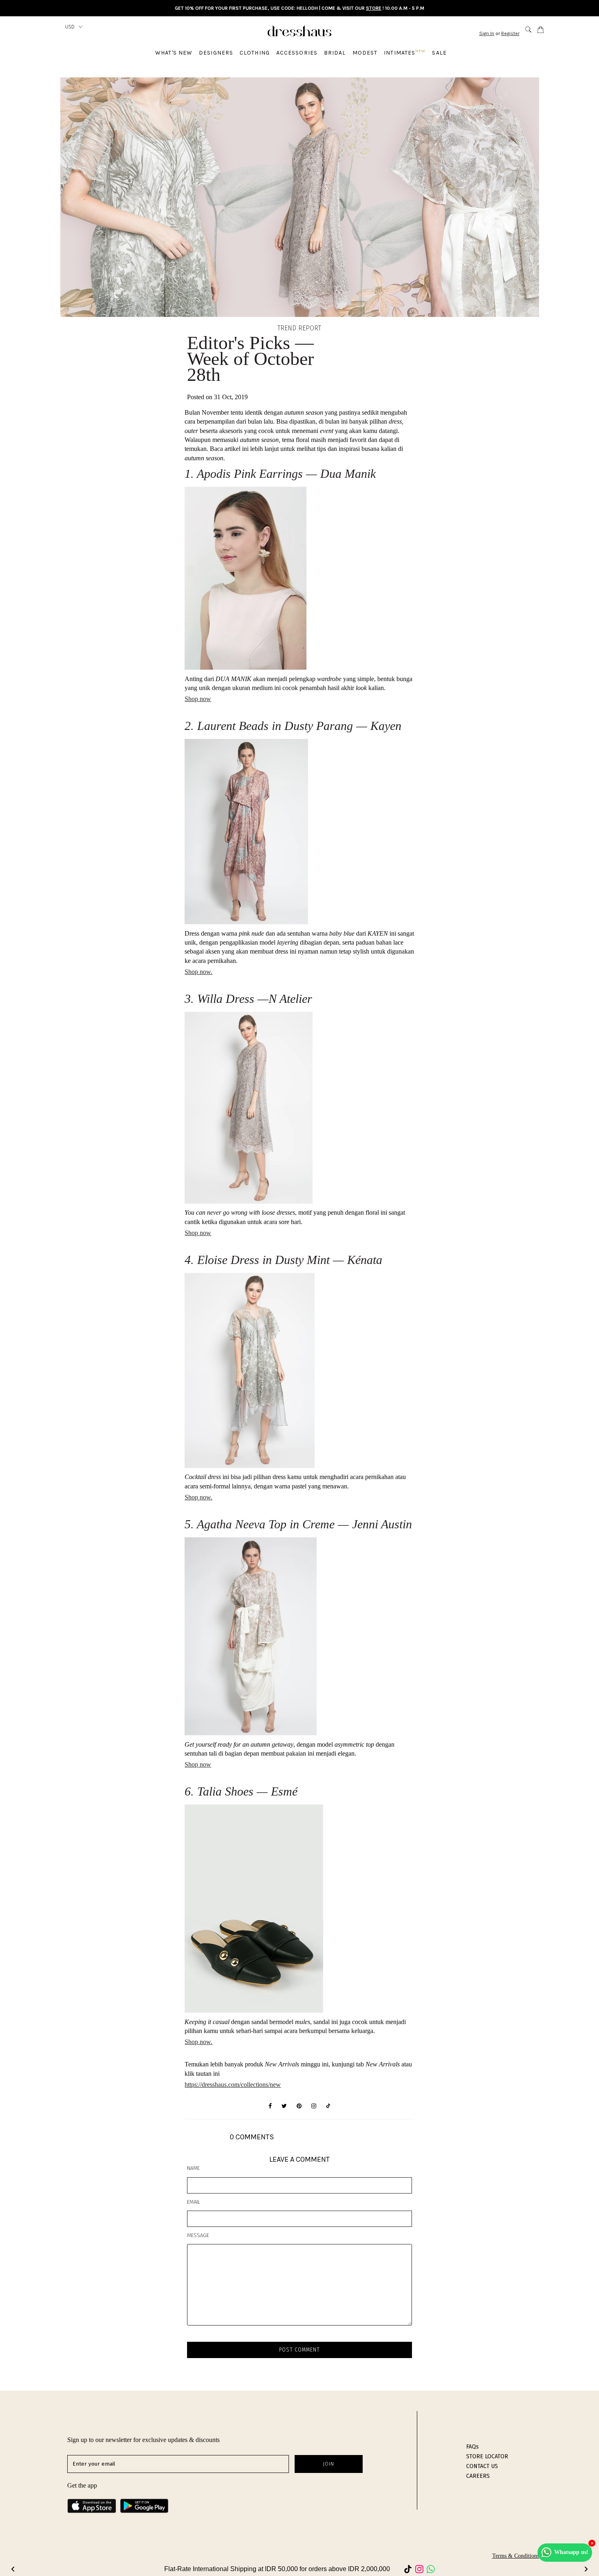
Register (510, 33)
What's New (174, 53)
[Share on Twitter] (284, 2106)
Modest (365, 53)
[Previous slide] (13, 2569)
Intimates (405, 52)
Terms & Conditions (516, 2556)
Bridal (335, 53)
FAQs (472, 2447)
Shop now (198, 699)
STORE (374, 8)
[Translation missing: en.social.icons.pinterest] (299, 2106)
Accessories (297, 53)
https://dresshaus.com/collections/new (233, 2085)
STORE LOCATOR (487, 2456)
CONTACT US (482, 2466)
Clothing (255, 53)
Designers (216, 53)
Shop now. (198, 1497)
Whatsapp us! (571, 2552)
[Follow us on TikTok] (328, 2106)
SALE (439, 53)
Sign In (487, 33)
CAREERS (478, 2476)
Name (193, 2168)
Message (198, 2235)
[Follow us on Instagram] (314, 2106)
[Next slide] (586, 2569)
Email (194, 2202)
